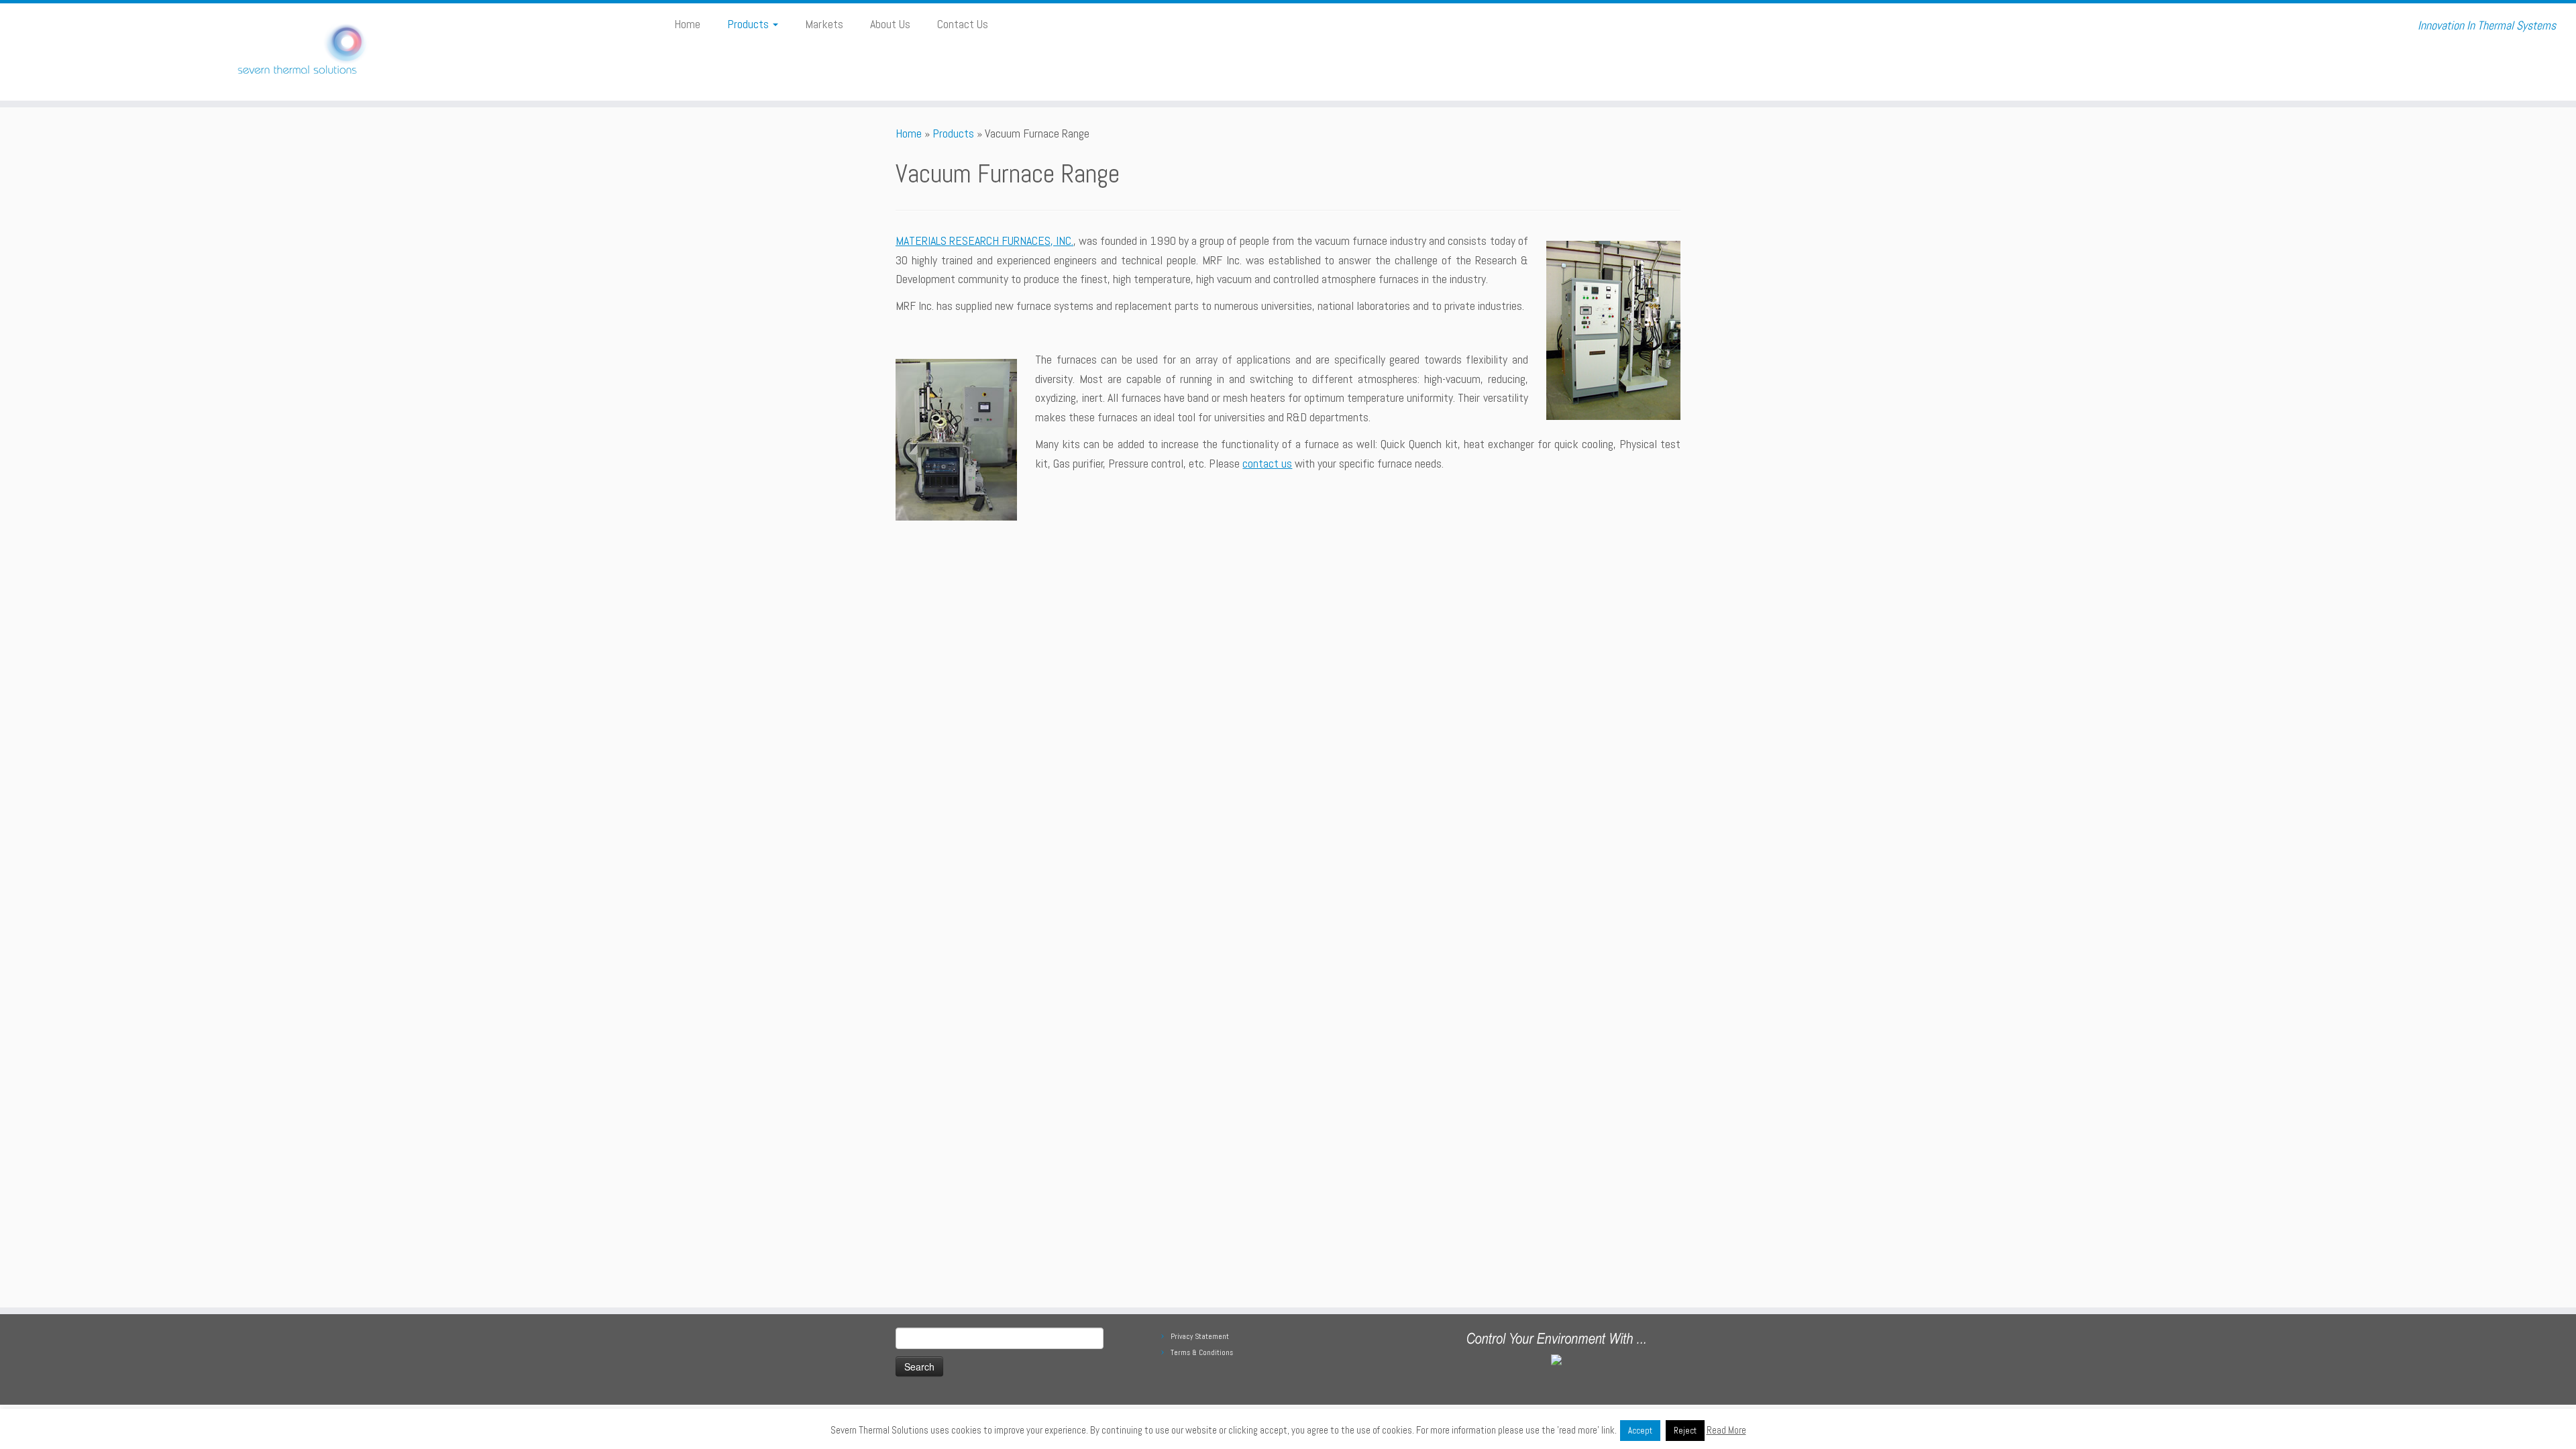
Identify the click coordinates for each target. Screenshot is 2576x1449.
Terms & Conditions (1202, 1352)
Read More (1726, 1430)
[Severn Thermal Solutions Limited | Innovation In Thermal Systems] (297, 52)
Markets (824, 24)
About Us (890, 24)
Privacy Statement (1200, 1336)
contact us (1267, 463)
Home (687, 24)
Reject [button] (1685, 1431)
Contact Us (963, 24)
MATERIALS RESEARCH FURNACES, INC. (984, 240)
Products (749, 24)
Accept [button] (1640, 1431)
